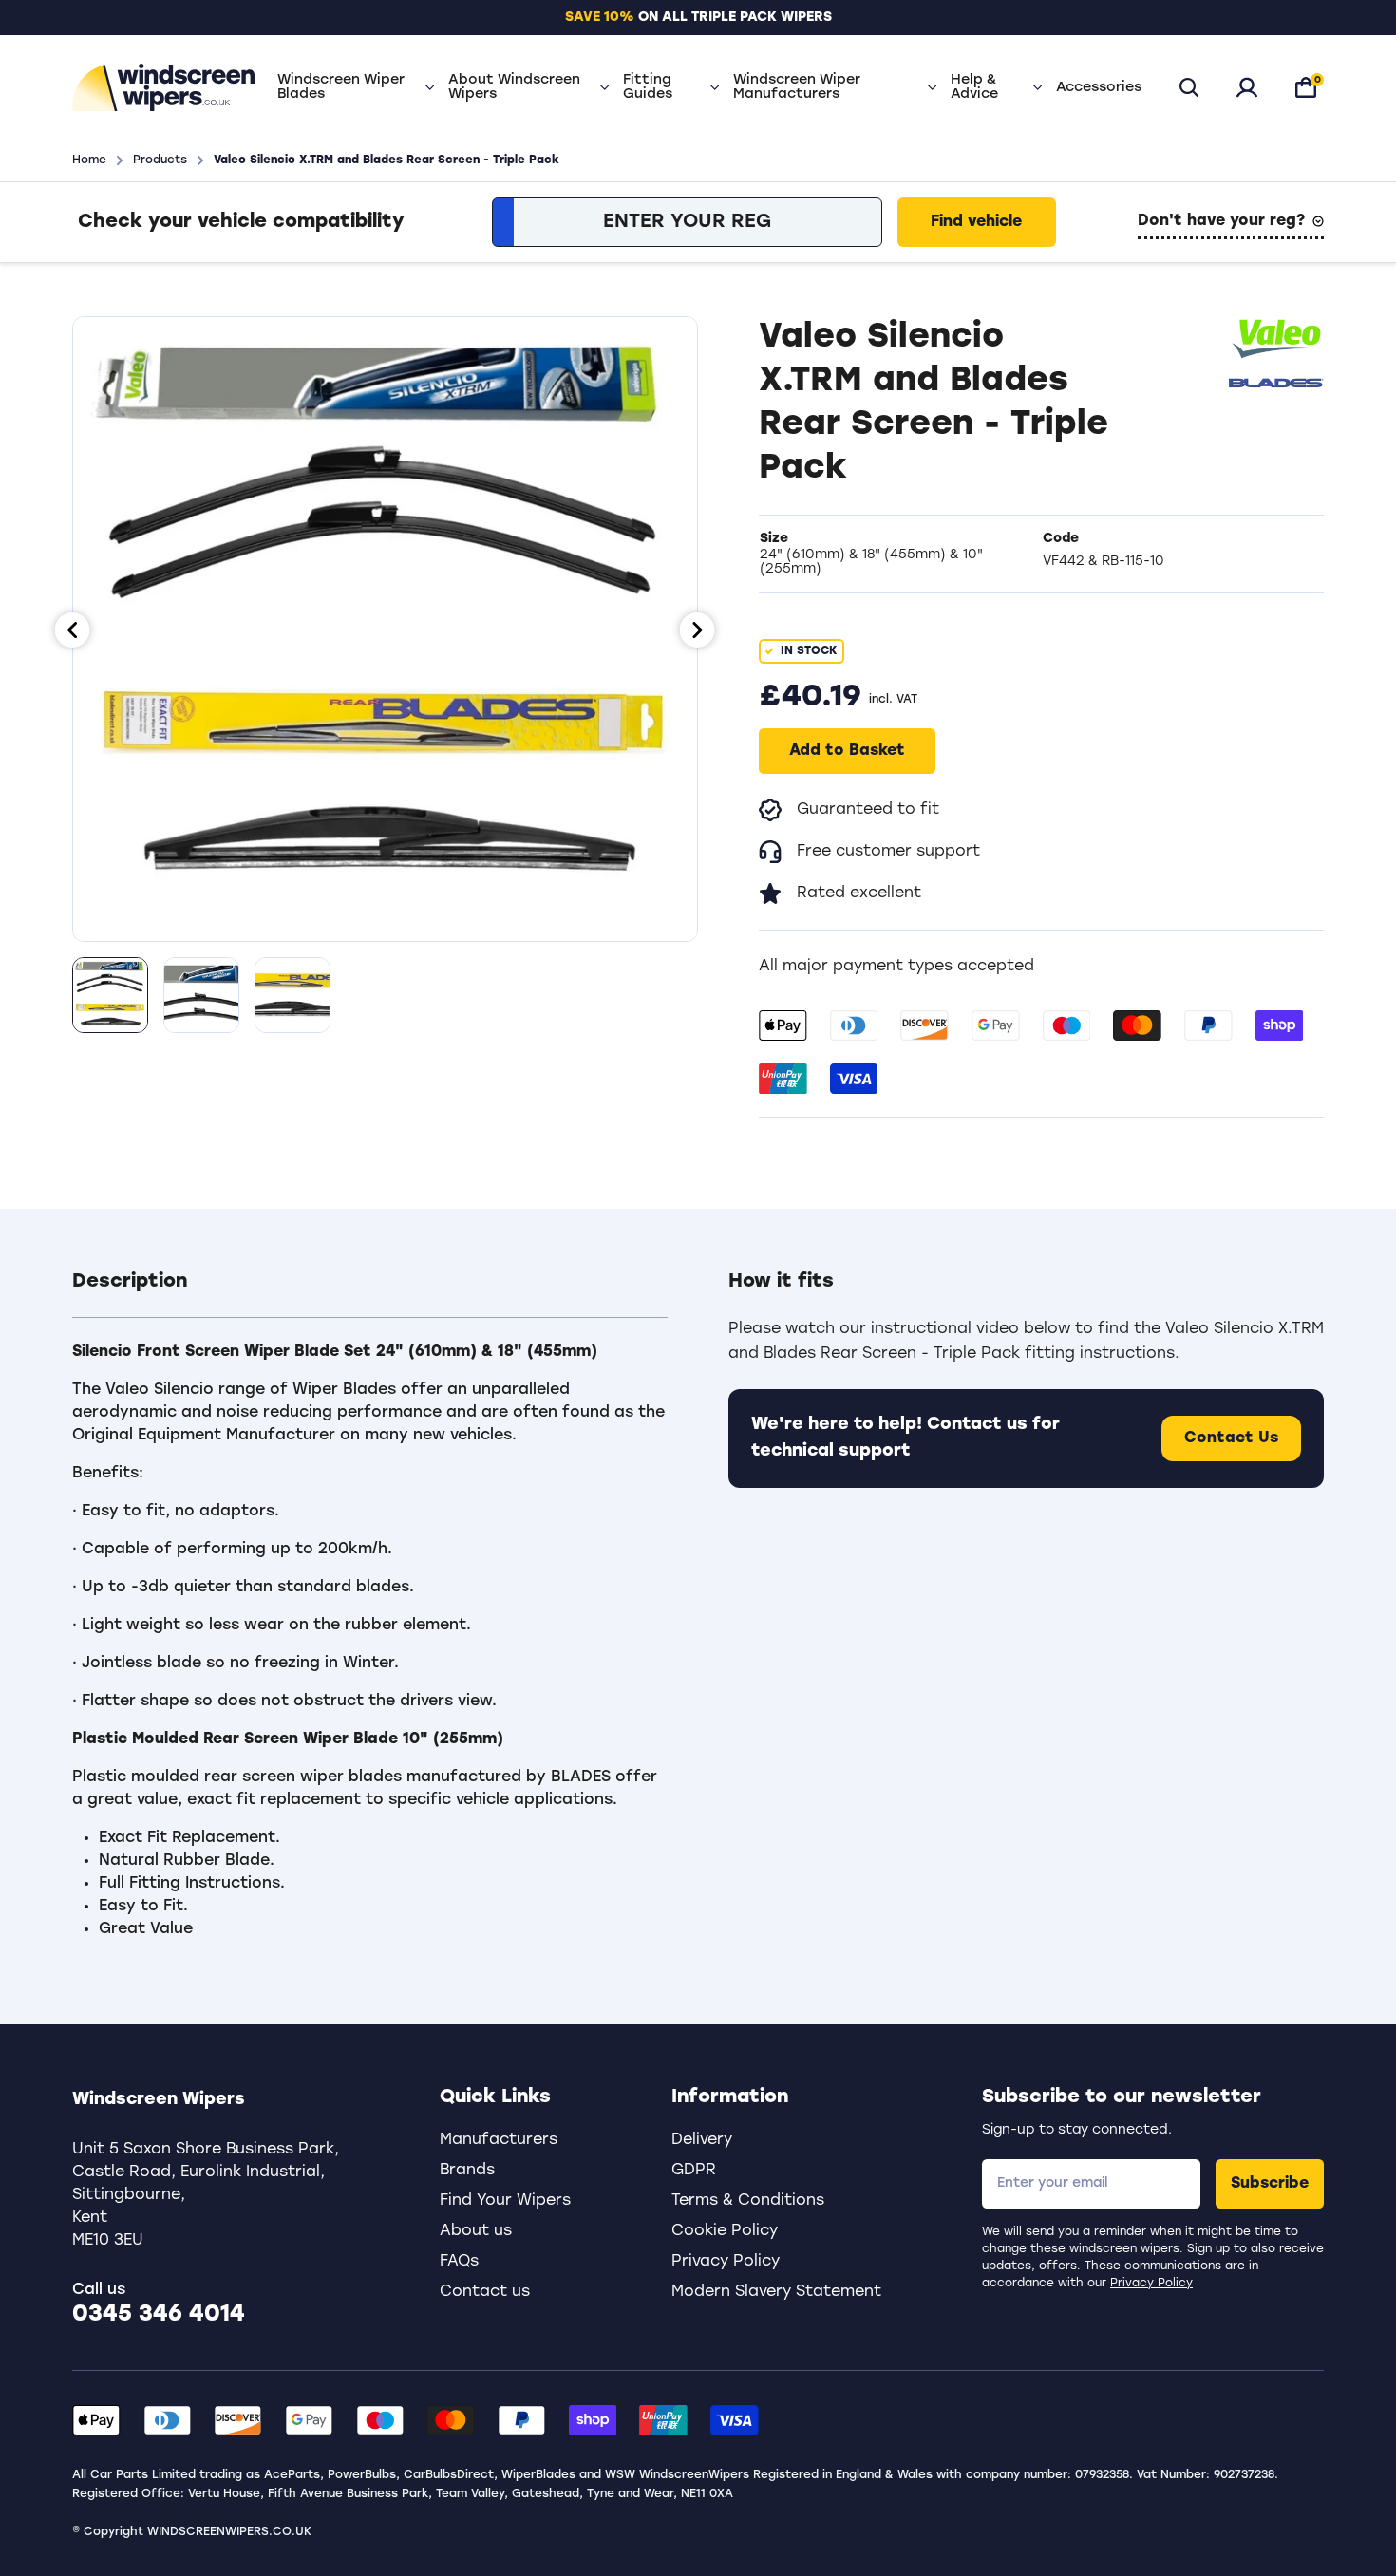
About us (476, 2231)
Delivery (702, 2140)
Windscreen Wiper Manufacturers (797, 87)
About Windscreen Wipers (514, 87)
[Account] (1247, 87)
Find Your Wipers (505, 2201)
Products (160, 160)
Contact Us (1231, 1438)
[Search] (1189, 87)
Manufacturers (499, 2140)
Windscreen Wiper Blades (341, 87)
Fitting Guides (648, 87)
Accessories (1099, 88)
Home (89, 160)
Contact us (485, 2292)
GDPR (694, 2171)
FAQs (459, 2262)
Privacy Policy (1151, 2284)
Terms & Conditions (748, 2201)
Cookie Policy (725, 2231)
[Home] (163, 87)
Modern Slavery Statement (776, 2292)
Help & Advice (974, 87)
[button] (370, 1293)
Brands (467, 2171)
